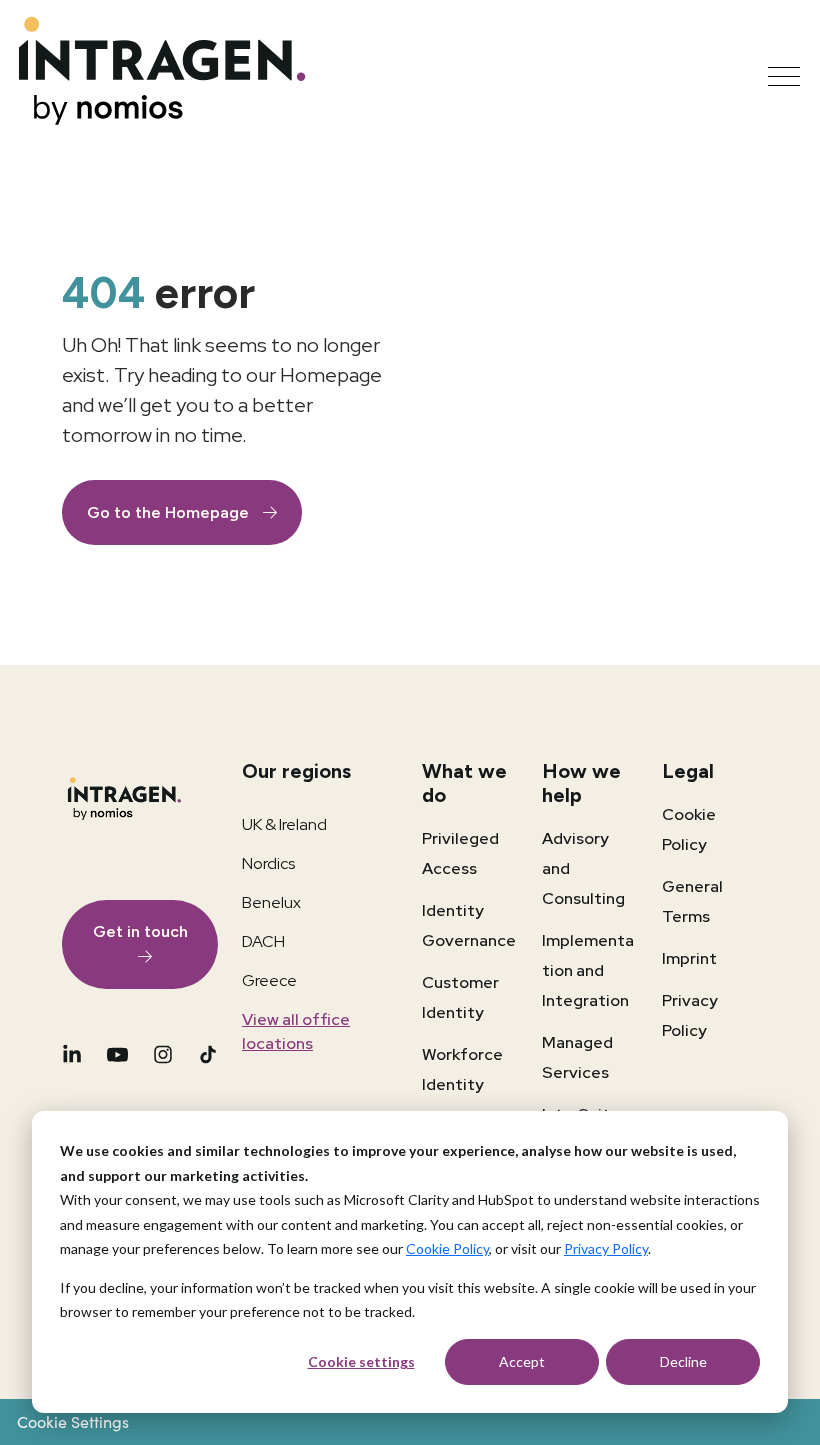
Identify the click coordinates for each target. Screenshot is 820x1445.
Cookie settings (361, 1361)
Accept (522, 1361)
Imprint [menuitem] (689, 958)
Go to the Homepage (170, 512)
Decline (683, 1361)
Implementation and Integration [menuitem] (588, 970)
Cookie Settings (73, 1421)
